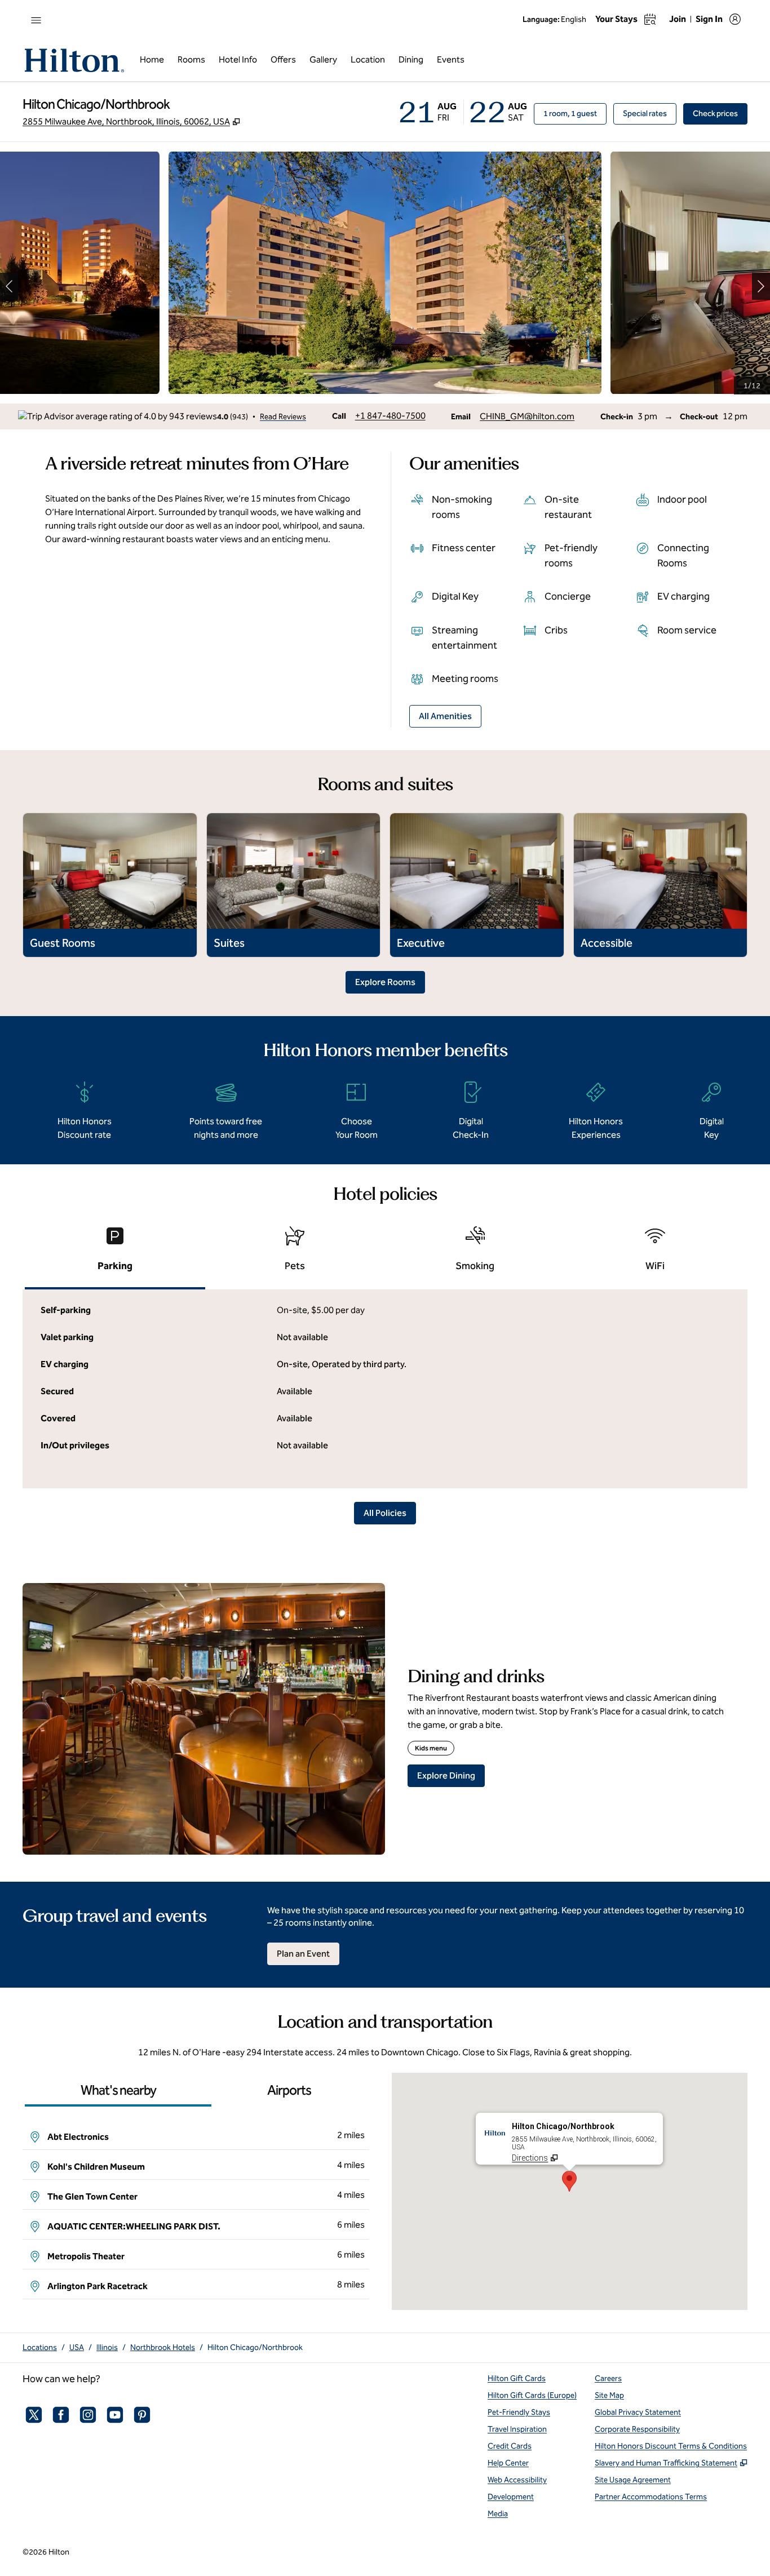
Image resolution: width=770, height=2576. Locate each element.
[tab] (115, 1254)
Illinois (107, 2347)
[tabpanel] (385, 1389)
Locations (40, 2347)
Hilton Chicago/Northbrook (255, 2347)
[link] (390, 416)
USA (77, 2347)
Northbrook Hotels (163, 2347)
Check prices (720, 113)
